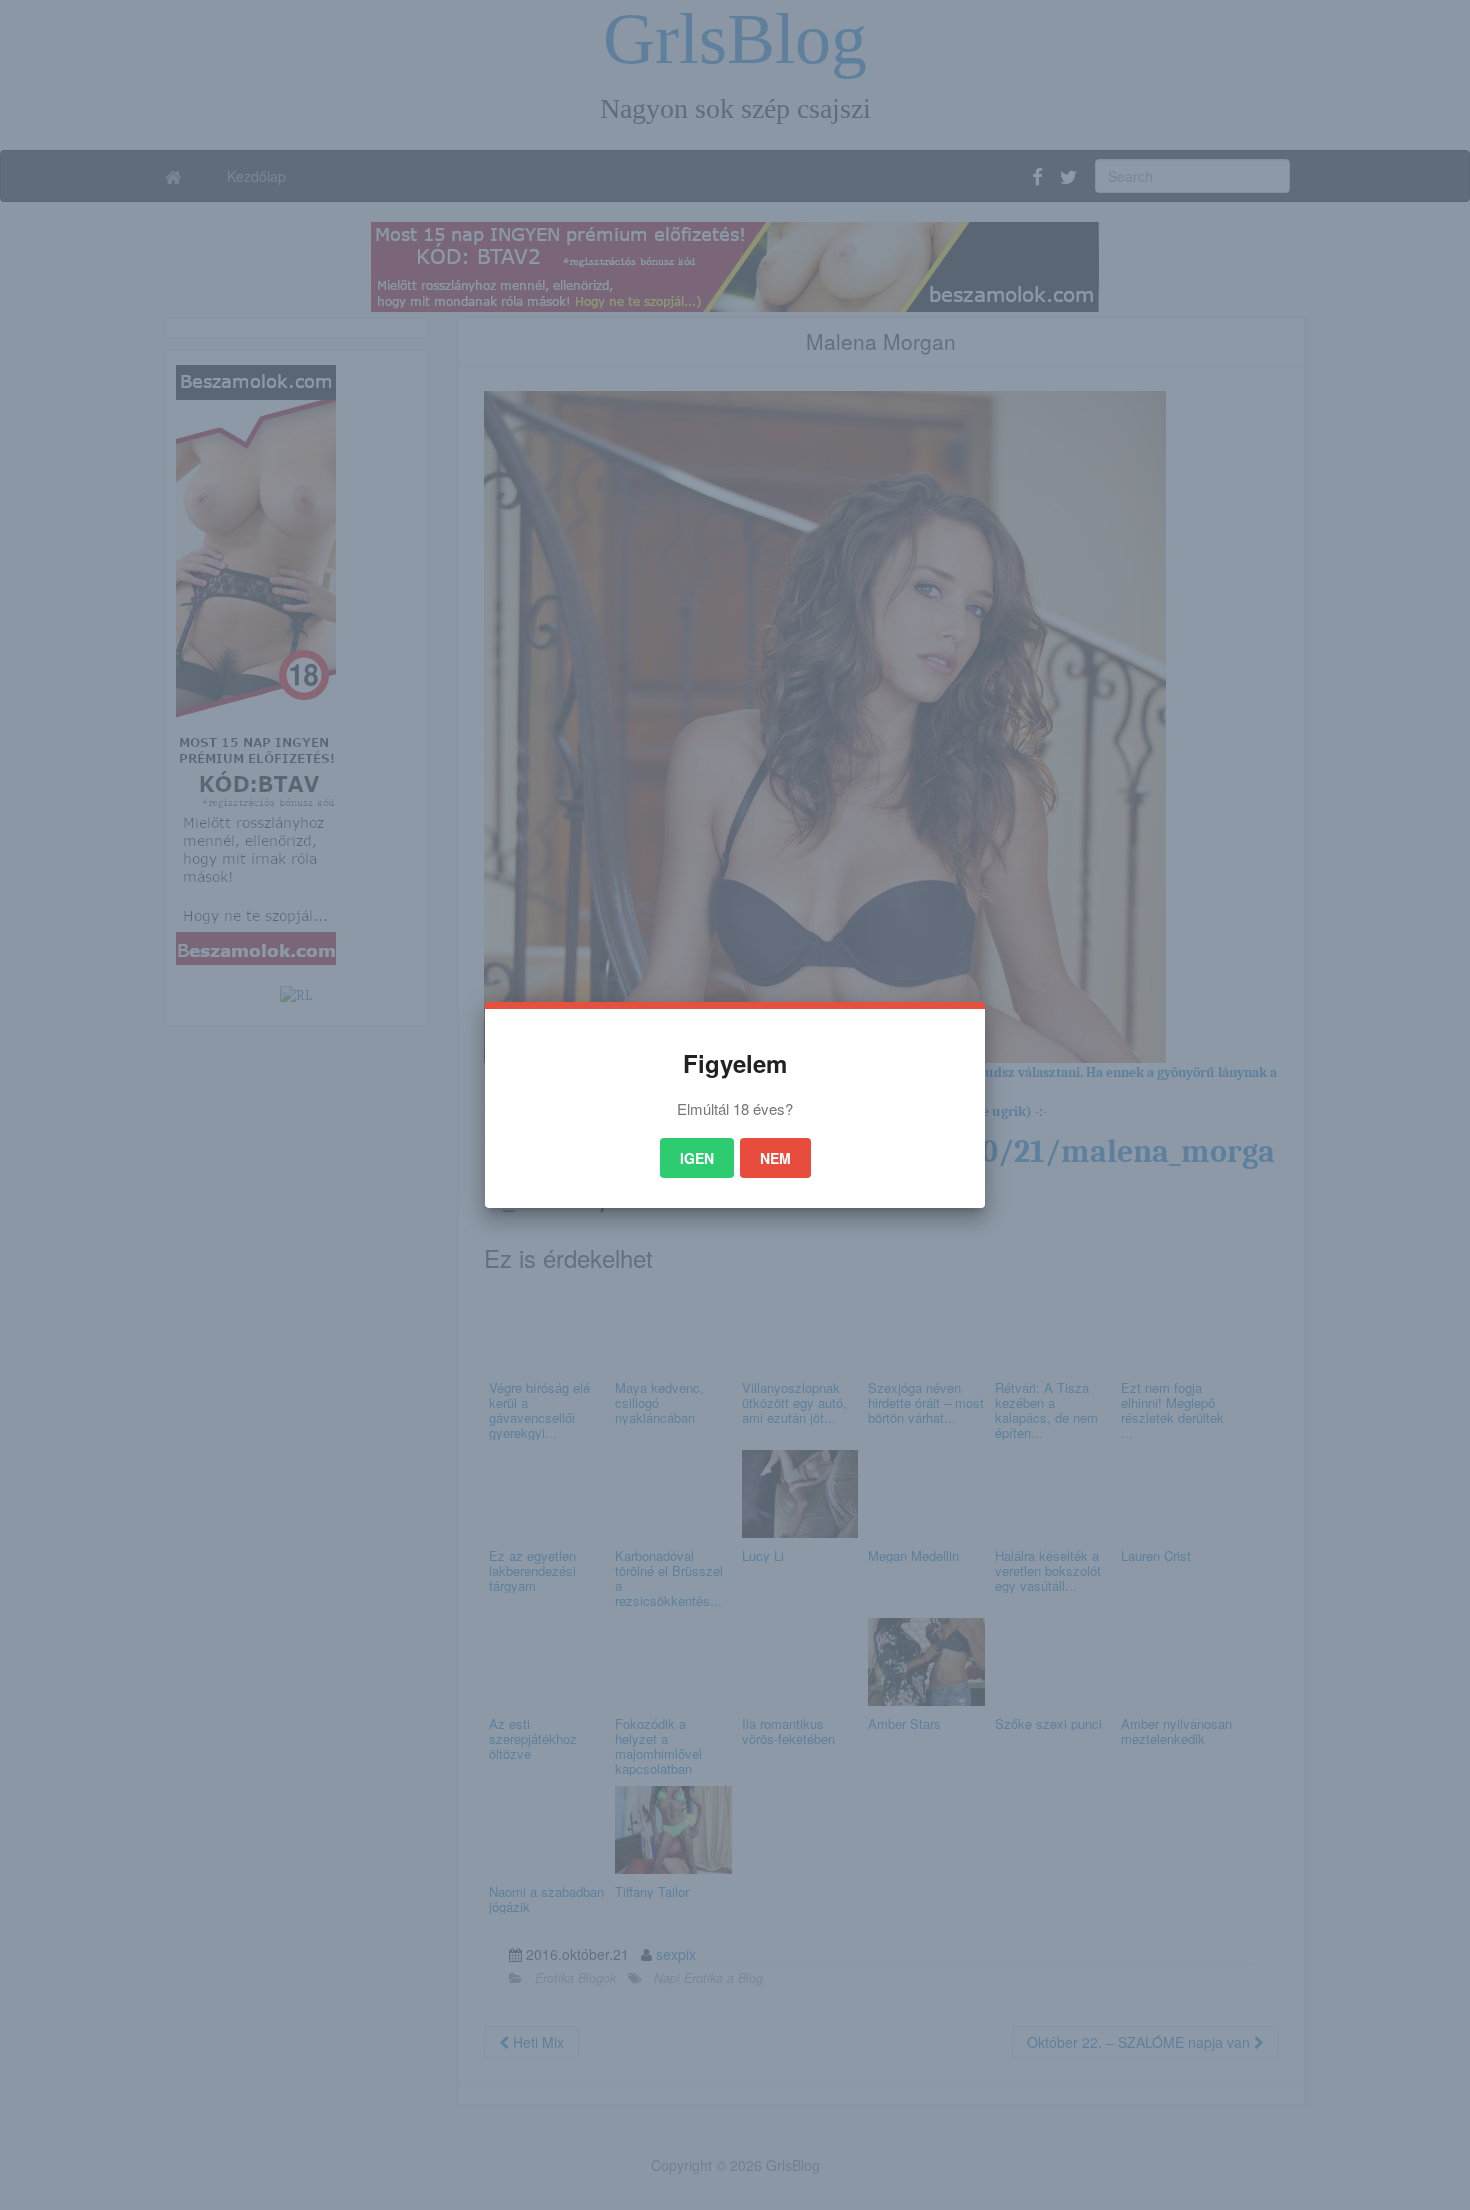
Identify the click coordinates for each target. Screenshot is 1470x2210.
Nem (775, 1158)
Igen (697, 1158)
